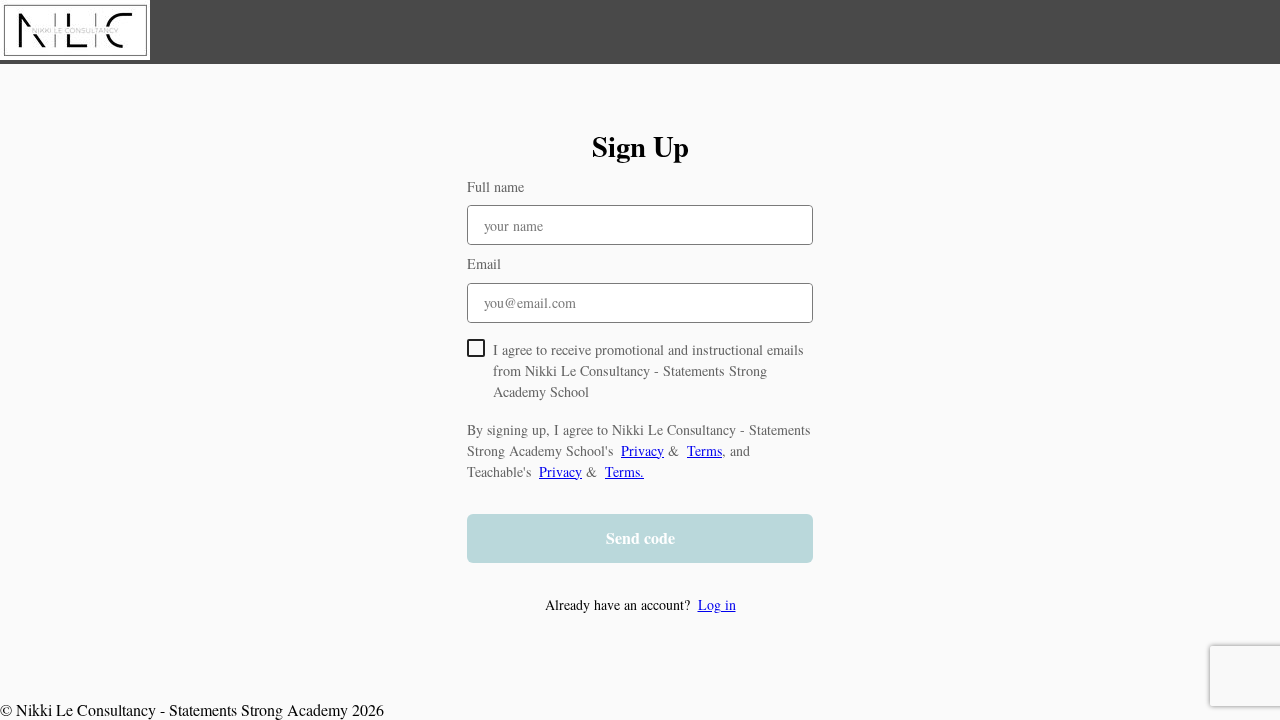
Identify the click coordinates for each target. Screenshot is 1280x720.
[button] (640, 604)
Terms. (624, 471)
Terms (704, 450)
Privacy (642, 450)
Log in (717, 604)
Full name (495, 186)
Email (484, 263)
